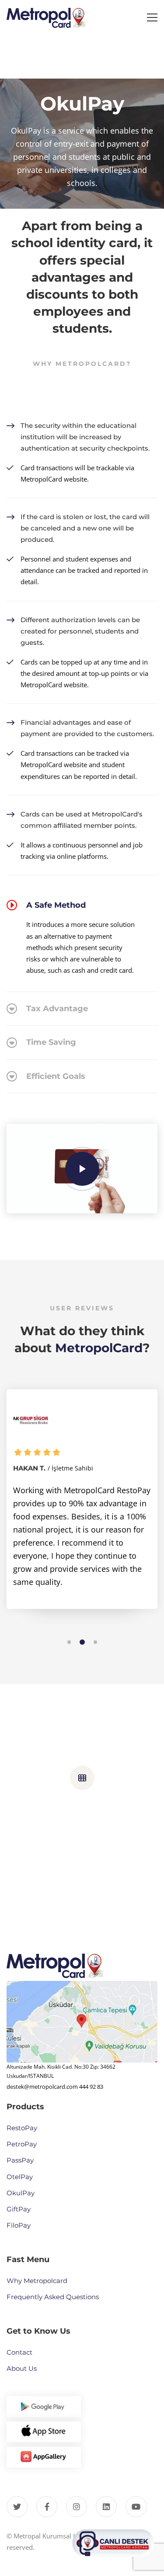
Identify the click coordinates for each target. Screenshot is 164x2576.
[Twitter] (17, 2507)
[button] (69, 1642)
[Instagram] (77, 2507)
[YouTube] (136, 2507)
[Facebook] (47, 2507)
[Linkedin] (106, 2507)
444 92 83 (91, 2087)
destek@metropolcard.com (42, 2087)
